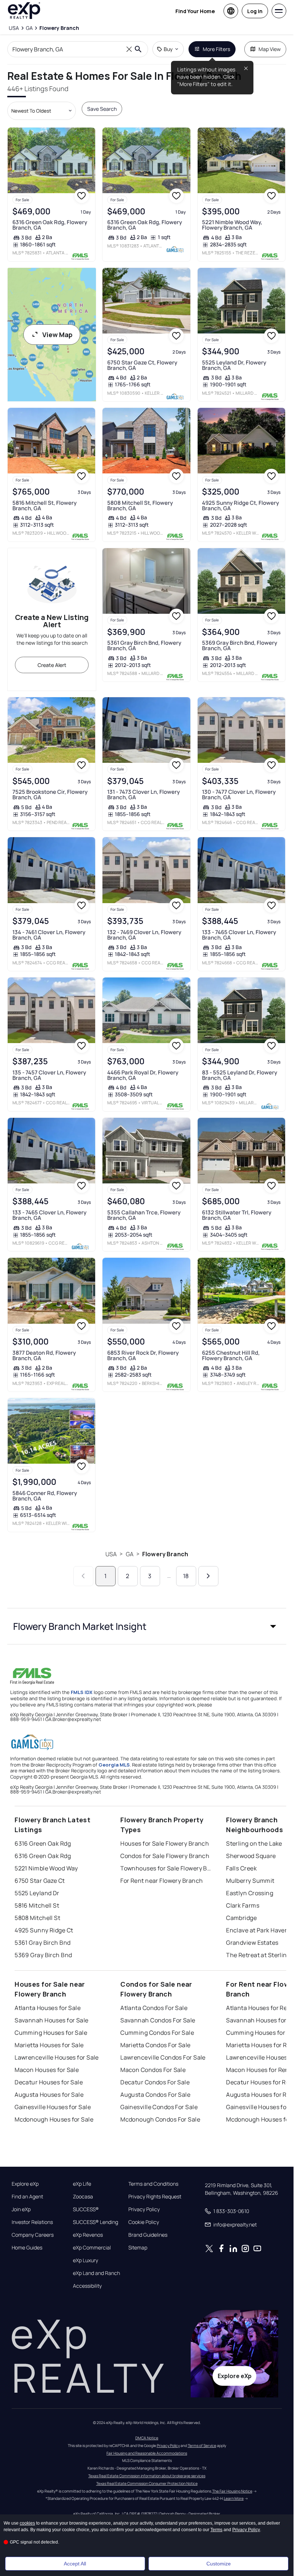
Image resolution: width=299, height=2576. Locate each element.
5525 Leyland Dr (37, 1893)
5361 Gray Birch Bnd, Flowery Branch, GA (144, 645)
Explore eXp (25, 2184)
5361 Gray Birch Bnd (42, 1943)
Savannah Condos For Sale (158, 2020)
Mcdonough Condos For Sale (160, 2119)
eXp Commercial (92, 2248)
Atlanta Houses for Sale (48, 2008)
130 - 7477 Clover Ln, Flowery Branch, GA (239, 795)
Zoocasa (83, 2197)
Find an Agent (27, 2197)
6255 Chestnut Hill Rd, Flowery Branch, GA (231, 1355)
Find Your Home (195, 11)
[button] (147, 1626)
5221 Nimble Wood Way (46, 1868)
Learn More (234, 2498)
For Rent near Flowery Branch (162, 1881)
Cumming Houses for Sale (51, 2033)
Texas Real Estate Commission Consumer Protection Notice (147, 2483)
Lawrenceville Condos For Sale (163, 2057)
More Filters (216, 49)
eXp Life (82, 2184)
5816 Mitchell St (37, 1905)
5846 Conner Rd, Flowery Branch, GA (45, 1496)
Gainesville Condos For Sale (159, 2107)
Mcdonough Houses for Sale (54, 2119)
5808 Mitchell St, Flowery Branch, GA (140, 506)
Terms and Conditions (153, 2184)
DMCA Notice (147, 2438)
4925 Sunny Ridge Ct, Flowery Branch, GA (240, 506)
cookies (27, 2523)
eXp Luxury (86, 2260)
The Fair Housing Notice (232, 2491)
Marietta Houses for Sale (49, 2045)
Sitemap (138, 2248)
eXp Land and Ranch (96, 2273)
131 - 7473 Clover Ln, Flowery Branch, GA (143, 795)
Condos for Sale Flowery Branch (165, 1856)
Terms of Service (202, 2446)
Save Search (102, 109)
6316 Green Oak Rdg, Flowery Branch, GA (50, 225)
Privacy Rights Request (155, 2197)
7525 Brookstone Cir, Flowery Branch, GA (50, 795)
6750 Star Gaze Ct (40, 1881)
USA (111, 1554)
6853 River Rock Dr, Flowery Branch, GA (143, 1355)
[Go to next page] (208, 1576)
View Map (57, 335)
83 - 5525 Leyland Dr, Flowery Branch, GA (240, 1075)
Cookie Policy (144, 2222)
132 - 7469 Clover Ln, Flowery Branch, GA (144, 935)
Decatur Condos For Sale (155, 2082)
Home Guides (27, 2248)
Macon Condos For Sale (153, 2070)
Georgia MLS (114, 1765)
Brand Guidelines (148, 2235)
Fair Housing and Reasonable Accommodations (147, 2453)
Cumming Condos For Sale (157, 2033)
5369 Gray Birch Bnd (43, 1955)
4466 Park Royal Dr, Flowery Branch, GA (143, 1075)
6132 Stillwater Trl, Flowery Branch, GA (237, 1215)
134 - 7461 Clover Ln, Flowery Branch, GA (49, 935)
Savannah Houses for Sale (52, 2020)
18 (186, 1576)
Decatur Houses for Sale (49, 2082)
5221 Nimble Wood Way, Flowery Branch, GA (232, 225)
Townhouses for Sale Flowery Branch (166, 1868)
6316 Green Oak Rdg (43, 1843)
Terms (216, 2530)
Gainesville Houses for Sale (53, 2107)
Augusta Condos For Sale (155, 2095)
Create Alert (52, 665)
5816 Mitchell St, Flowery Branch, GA (44, 506)
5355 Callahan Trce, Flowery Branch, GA (144, 1215)
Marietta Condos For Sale (156, 2045)
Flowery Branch (165, 1554)
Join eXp (21, 2209)
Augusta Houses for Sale (49, 2095)
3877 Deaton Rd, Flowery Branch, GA (44, 1355)
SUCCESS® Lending (96, 2222)
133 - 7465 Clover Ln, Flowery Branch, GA (239, 935)
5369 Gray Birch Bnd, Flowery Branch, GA (240, 645)
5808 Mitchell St (37, 1918)
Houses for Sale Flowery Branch (165, 1843)
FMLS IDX (82, 1692)
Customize (219, 2564)
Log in (255, 11)
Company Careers (33, 2235)
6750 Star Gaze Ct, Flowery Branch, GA (142, 365)
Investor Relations (32, 2222)
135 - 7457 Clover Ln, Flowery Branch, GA (49, 1075)
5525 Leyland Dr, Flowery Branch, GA (234, 365)
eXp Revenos (88, 2235)
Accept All (75, 2564)
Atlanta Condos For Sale (154, 2008)
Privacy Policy (144, 2209)
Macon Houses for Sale (47, 2070)
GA (130, 1554)
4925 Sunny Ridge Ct (44, 1930)
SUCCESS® (86, 2209)
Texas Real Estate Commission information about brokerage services (147, 2476)
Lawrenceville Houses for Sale (57, 2057)
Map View (270, 49)
